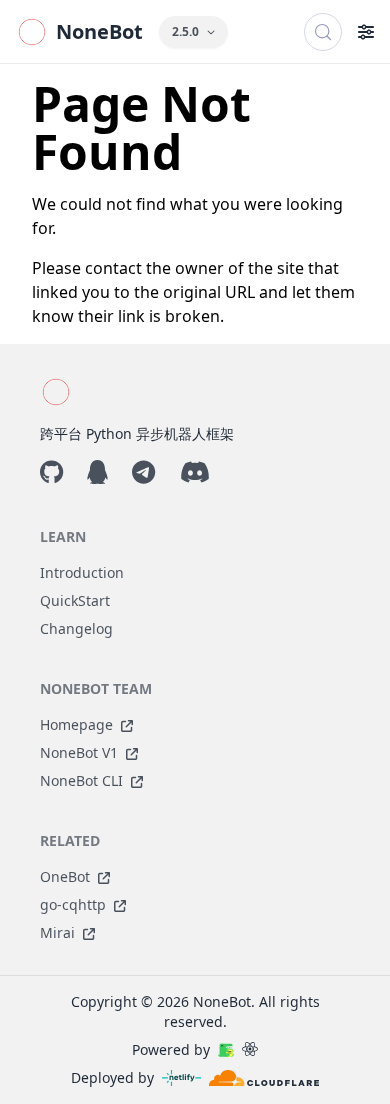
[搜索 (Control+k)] (323, 32)
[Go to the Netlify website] (181, 1078)
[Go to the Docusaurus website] (226, 1050)
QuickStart (75, 600)
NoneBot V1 (79, 752)
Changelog (76, 628)
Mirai (57, 932)
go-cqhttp (73, 904)
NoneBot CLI (81, 780)
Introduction (82, 572)
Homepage (76, 724)
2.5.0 (185, 31)
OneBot (65, 876)
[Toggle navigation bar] (366, 32)
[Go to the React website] (250, 1050)
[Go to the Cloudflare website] (264, 1078)
